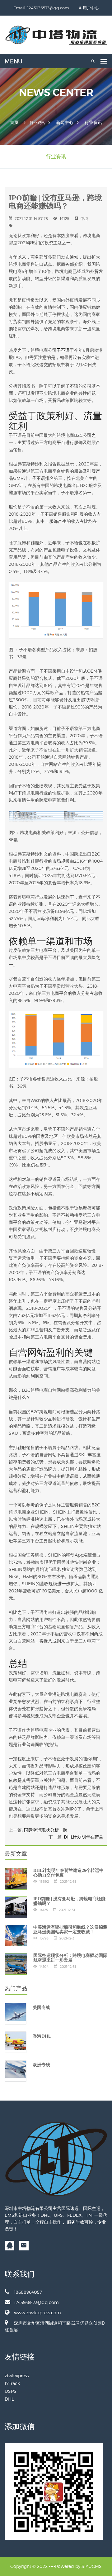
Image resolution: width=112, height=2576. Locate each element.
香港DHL (42, 2036)
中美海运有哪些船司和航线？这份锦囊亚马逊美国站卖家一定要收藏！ (70, 1930)
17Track (12, 2383)
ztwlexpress (17, 2376)
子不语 (63, 350)
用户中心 (91, 8)
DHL (9, 2399)
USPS (11, 2391)
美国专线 (41, 2007)
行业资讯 (93, 122)
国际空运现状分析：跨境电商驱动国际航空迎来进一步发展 (70, 1958)
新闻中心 (65, 122)
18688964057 (28, 2292)
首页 (14, 122)
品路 (70, 1447)
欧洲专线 (41, 2065)
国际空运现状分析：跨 (46, 1830)
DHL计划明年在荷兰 (84, 1837)
